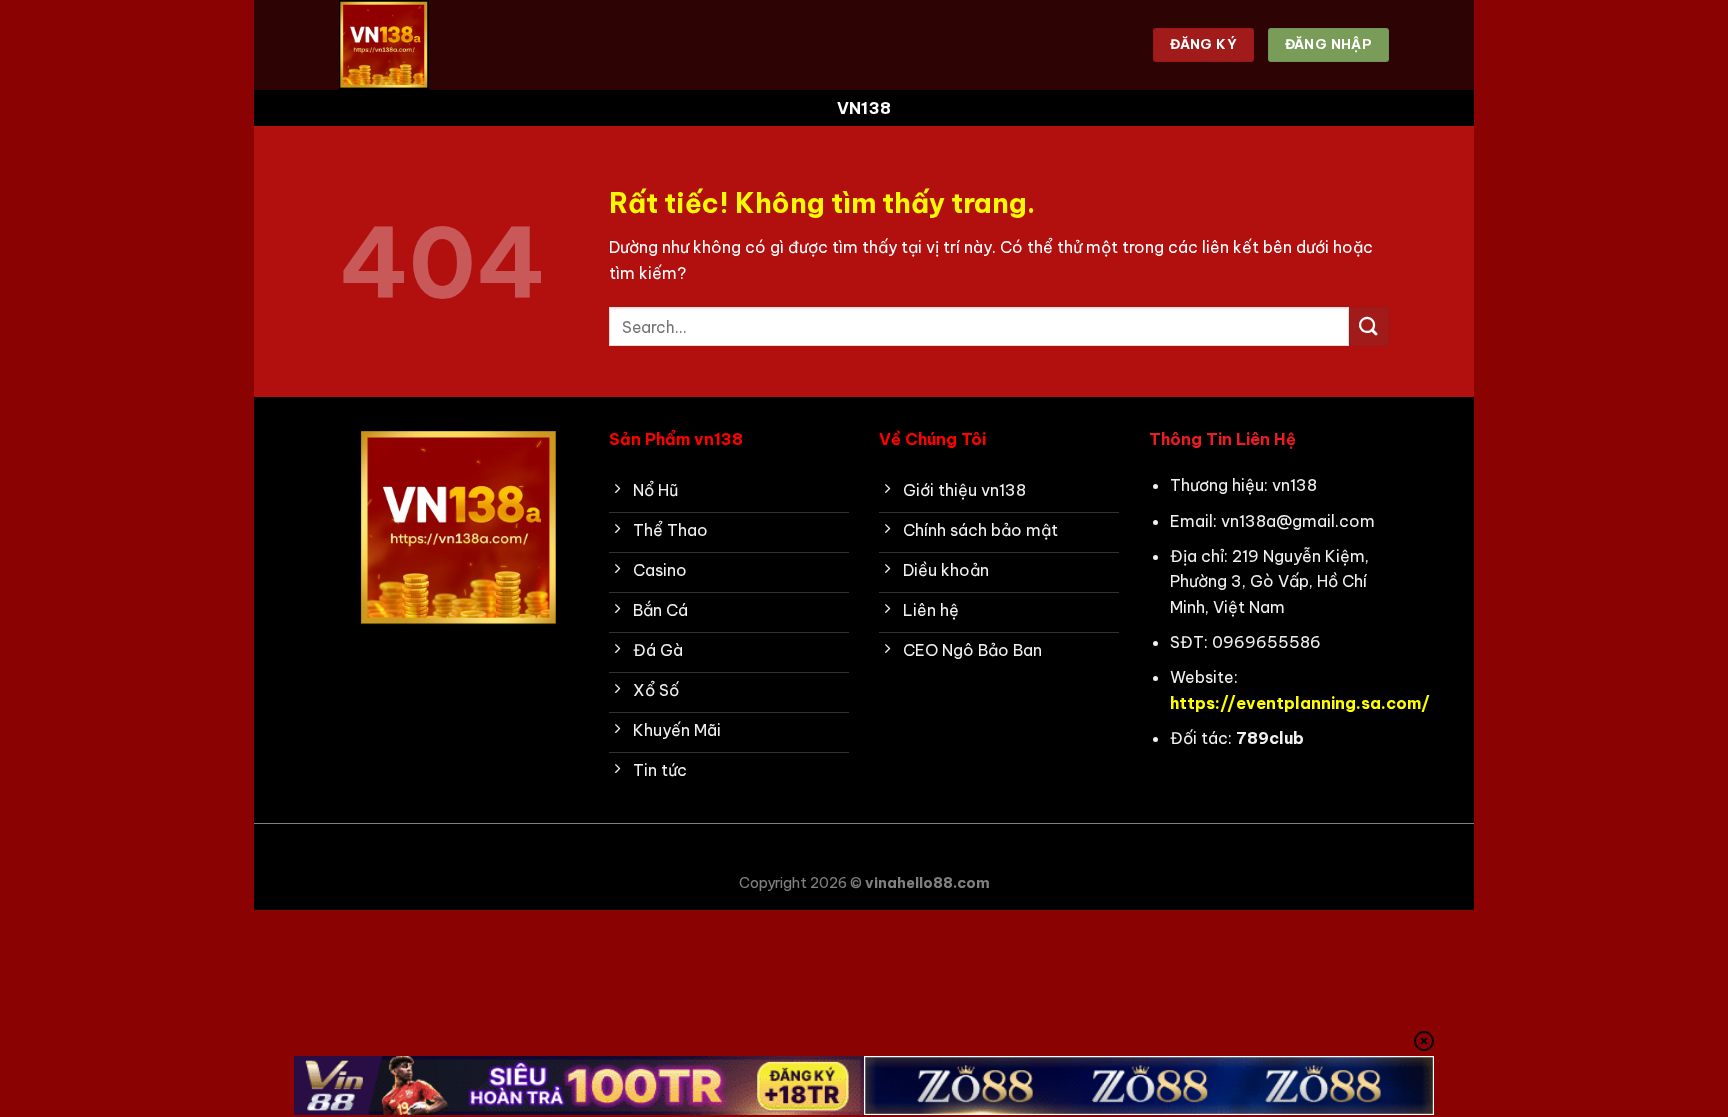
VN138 (864, 108)
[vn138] (439, 45)
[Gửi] (1369, 326)
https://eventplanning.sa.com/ (1300, 703)
